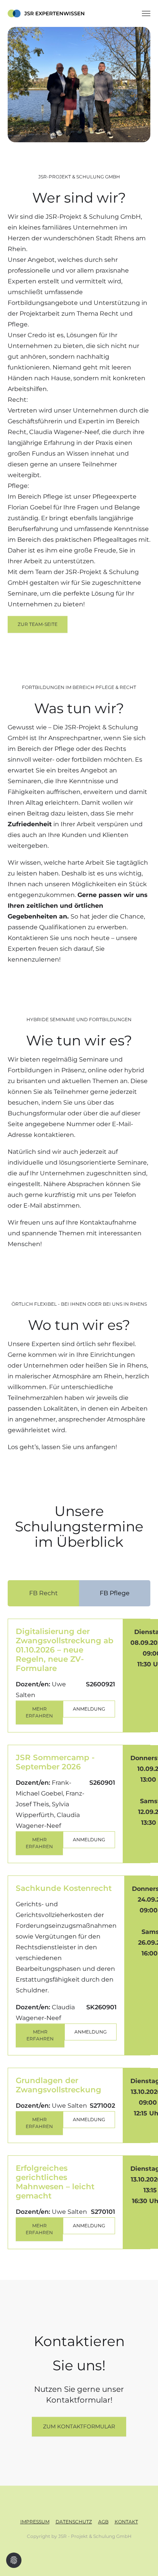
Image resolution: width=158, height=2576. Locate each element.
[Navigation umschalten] (146, 13)
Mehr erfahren (39, 1712)
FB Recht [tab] (44, 1593)
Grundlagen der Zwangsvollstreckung (58, 2085)
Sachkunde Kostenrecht (64, 1888)
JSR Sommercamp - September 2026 (55, 1762)
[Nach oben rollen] (141, 2559)
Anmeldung (89, 1709)
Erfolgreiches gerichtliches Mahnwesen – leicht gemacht (55, 2182)
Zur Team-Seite (38, 624)
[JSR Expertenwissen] (46, 13)
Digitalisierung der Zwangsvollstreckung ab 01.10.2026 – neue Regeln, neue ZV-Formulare (65, 1650)
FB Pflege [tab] (115, 1593)
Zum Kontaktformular (79, 2426)
